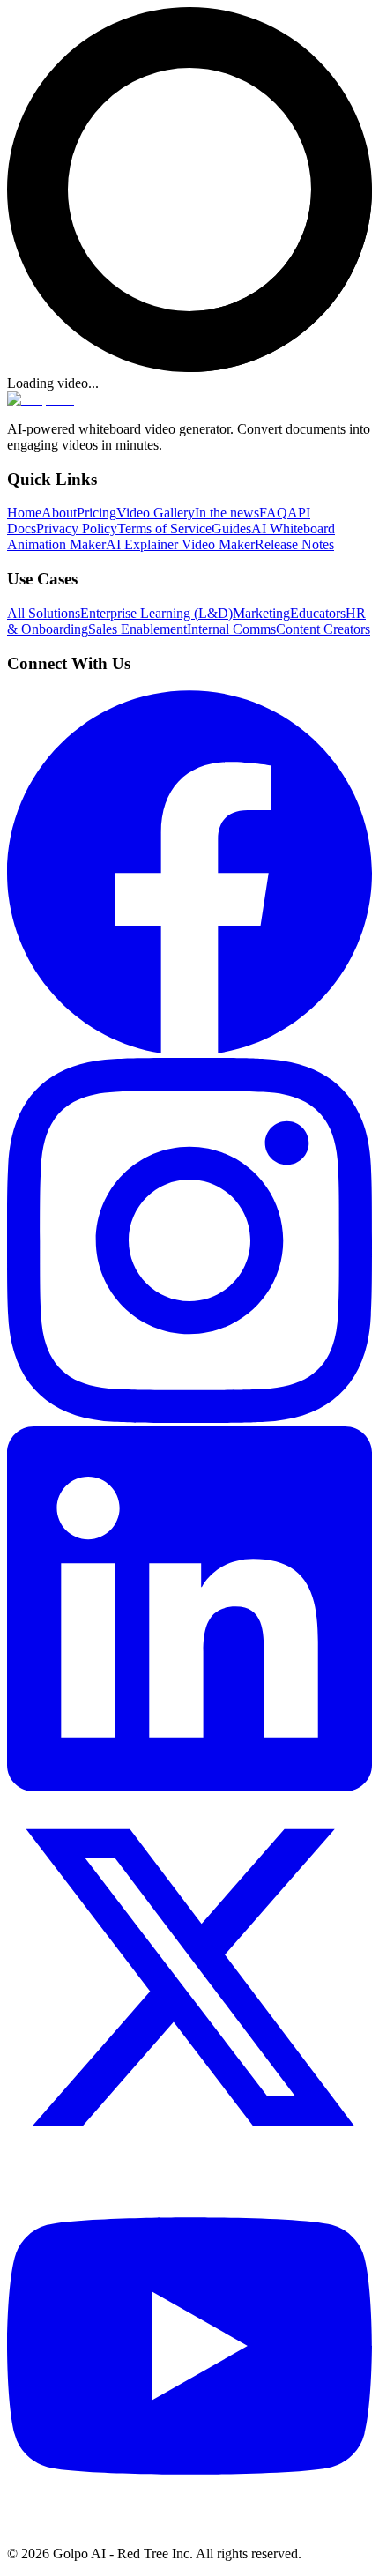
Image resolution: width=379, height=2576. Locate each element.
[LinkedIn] (189, 1787)
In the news (227, 513)
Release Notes (294, 544)
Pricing (97, 513)
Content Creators (323, 629)
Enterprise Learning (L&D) (156, 613)
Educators (318, 613)
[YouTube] (189, 2524)
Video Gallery (156, 513)
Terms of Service (164, 529)
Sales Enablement (137, 629)
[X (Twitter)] (189, 2155)
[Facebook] (189, 1050)
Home (24, 513)
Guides (231, 529)
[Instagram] (189, 1418)
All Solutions (44, 613)
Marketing (261, 613)
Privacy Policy (77, 529)
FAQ (273, 513)
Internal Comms (231, 629)
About (59, 513)
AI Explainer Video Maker (180, 544)
